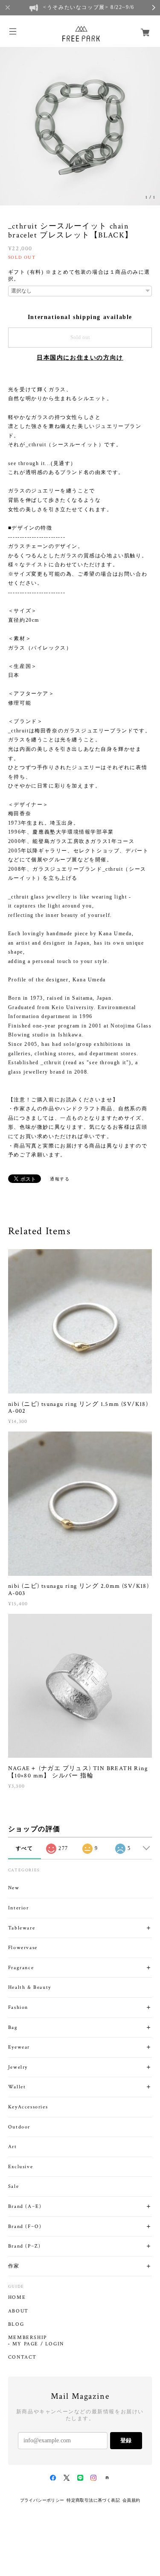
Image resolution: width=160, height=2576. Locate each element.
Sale (13, 2186)
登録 (126, 2440)
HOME (17, 2298)
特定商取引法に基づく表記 (93, 2500)
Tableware (22, 1928)
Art (13, 2147)
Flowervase (23, 1948)
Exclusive (20, 2167)
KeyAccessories (28, 2107)
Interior (19, 1908)
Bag (13, 2027)
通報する (60, 1179)
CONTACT (22, 2357)
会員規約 (131, 2500)
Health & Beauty (30, 1987)
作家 (14, 2266)
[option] (80, 125)
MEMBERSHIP (28, 2338)
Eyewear (19, 2047)
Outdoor (19, 2127)
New (14, 1888)
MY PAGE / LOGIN (38, 2344)
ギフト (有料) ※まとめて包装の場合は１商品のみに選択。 (79, 275)
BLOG (16, 2324)
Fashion (18, 2007)
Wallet (17, 2087)
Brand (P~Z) (25, 2246)
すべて (25, 1848)
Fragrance (21, 1968)
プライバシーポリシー (42, 2500)
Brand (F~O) (25, 2226)
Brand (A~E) (25, 2206)
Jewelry (18, 2067)
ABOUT (18, 2311)
